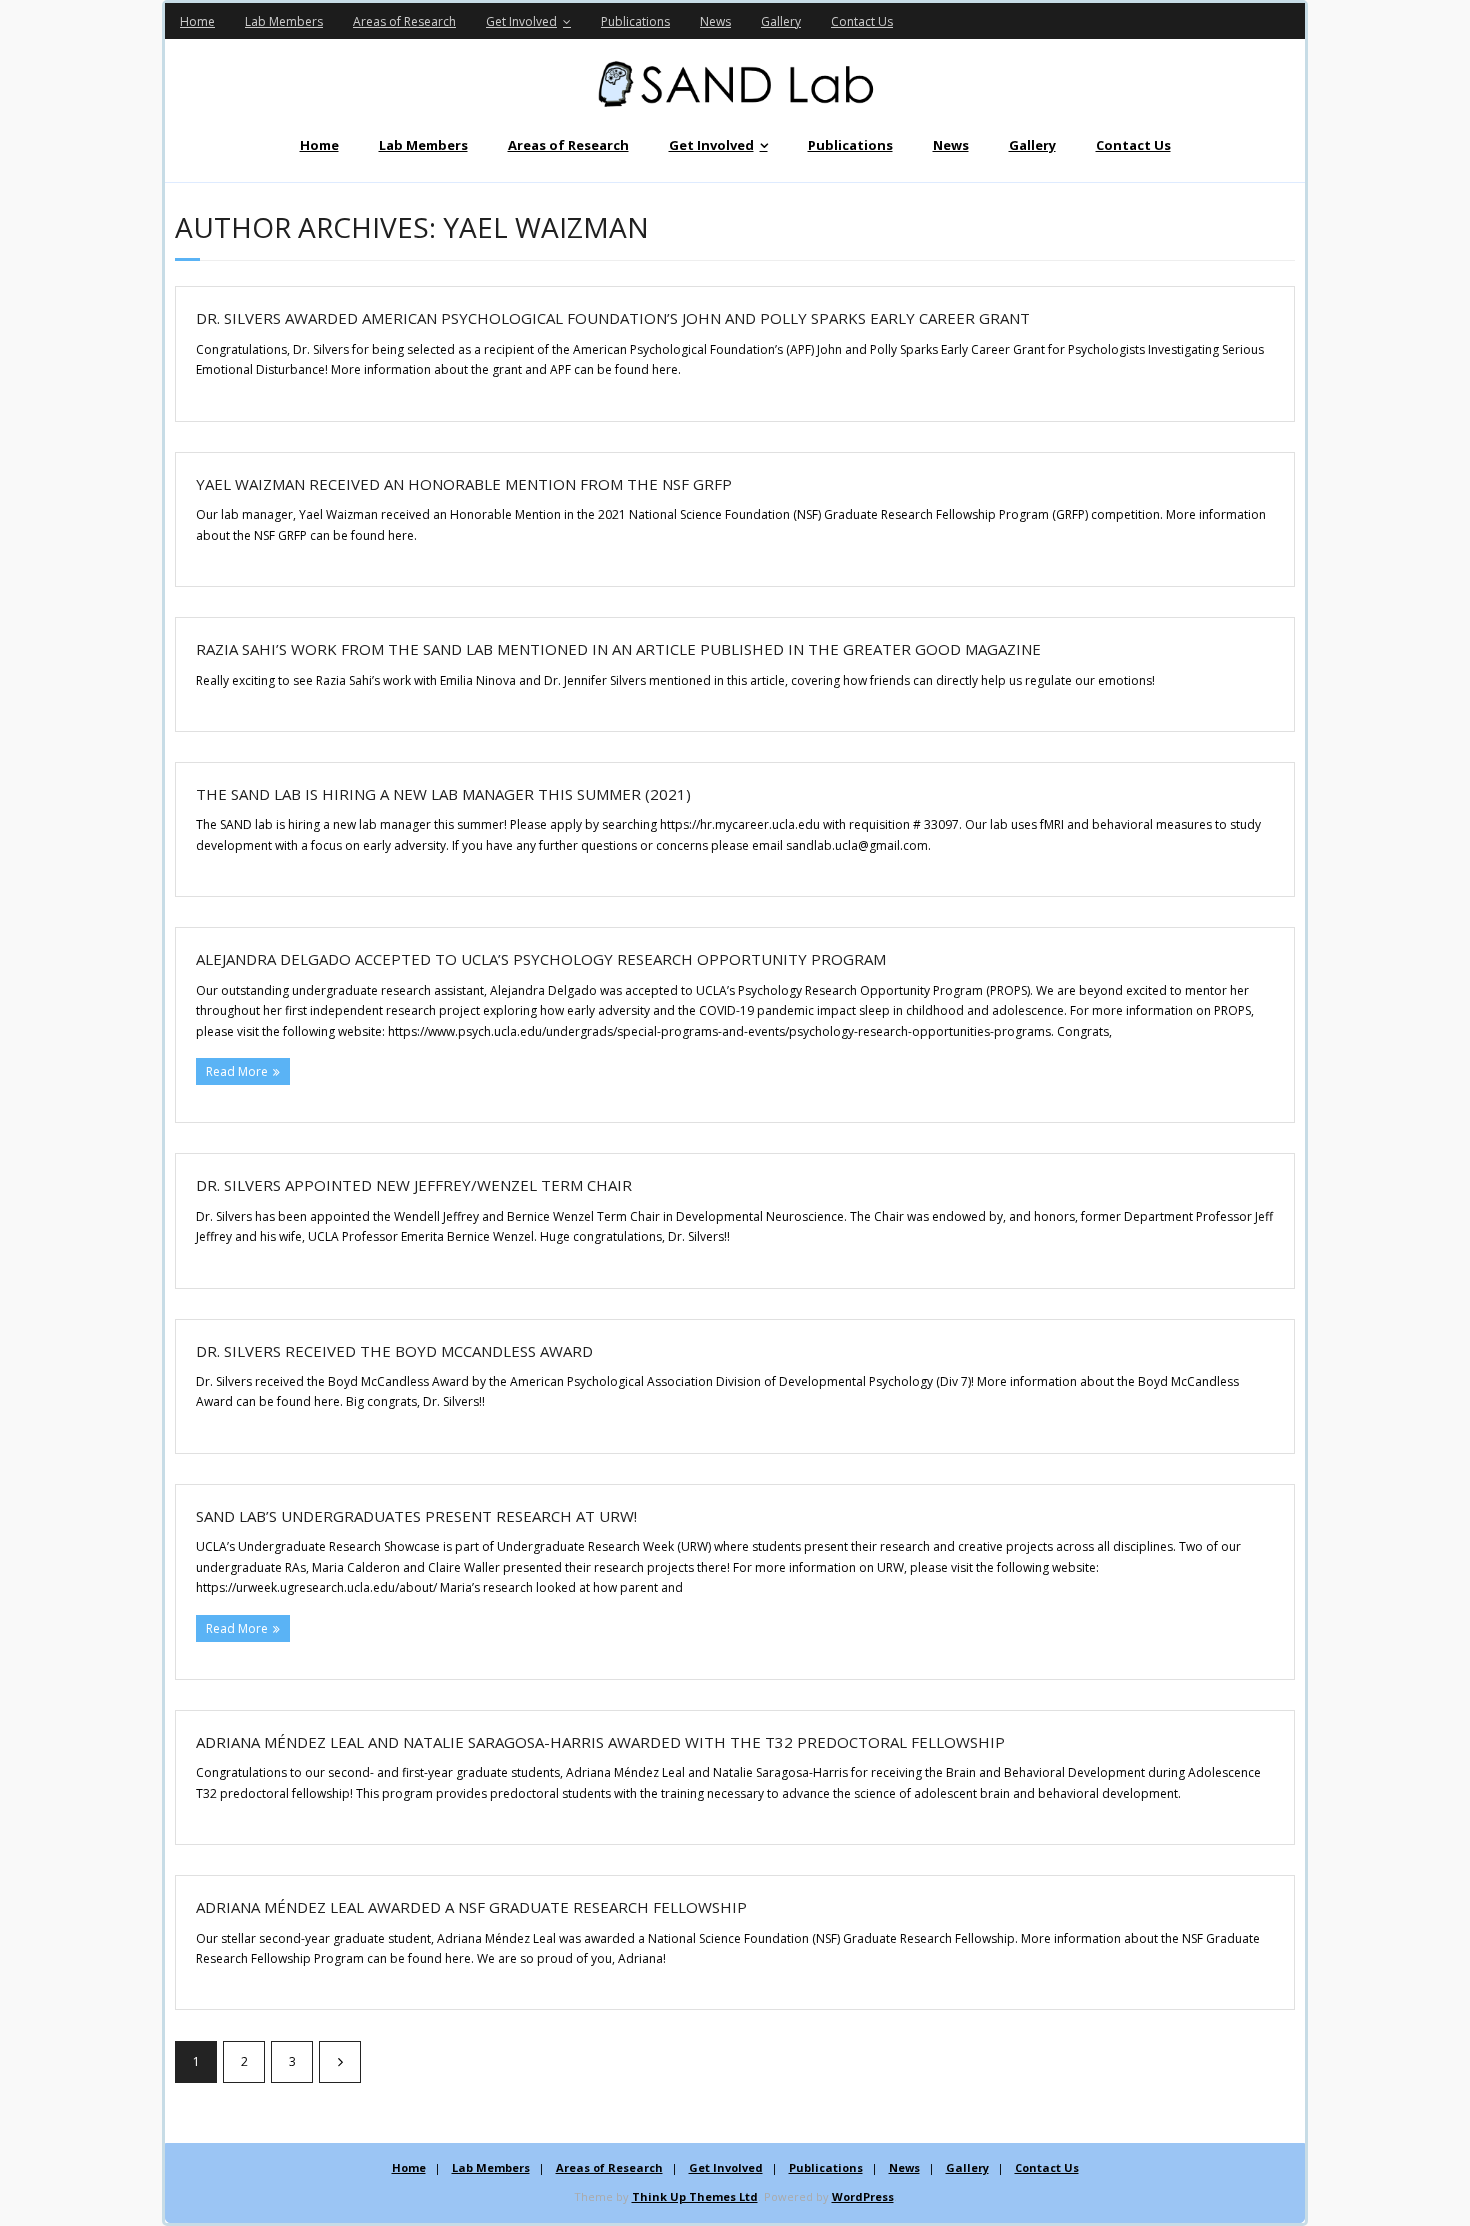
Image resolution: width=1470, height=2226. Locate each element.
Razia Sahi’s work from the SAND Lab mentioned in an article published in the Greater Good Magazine (618, 649)
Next (340, 2062)
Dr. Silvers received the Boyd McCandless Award (394, 1351)
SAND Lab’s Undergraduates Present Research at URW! (416, 1516)
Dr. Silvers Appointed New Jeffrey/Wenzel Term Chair (414, 1185)
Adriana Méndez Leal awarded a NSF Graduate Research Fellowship (471, 1907)
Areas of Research (404, 21)
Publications (635, 21)
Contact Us (862, 21)
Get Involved (521, 21)
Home (197, 21)
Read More (237, 1071)
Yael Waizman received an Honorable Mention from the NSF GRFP (464, 484)
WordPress (863, 2196)
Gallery (781, 21)
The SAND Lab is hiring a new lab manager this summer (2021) (443, 794)
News (715, 21)
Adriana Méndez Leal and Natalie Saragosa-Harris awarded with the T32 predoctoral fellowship (600, 1742)
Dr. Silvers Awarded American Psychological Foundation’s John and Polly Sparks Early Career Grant (613, 318)
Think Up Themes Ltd (695, 2196)
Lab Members (284, 21)
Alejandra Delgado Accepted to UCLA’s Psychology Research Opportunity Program (541, 959)
